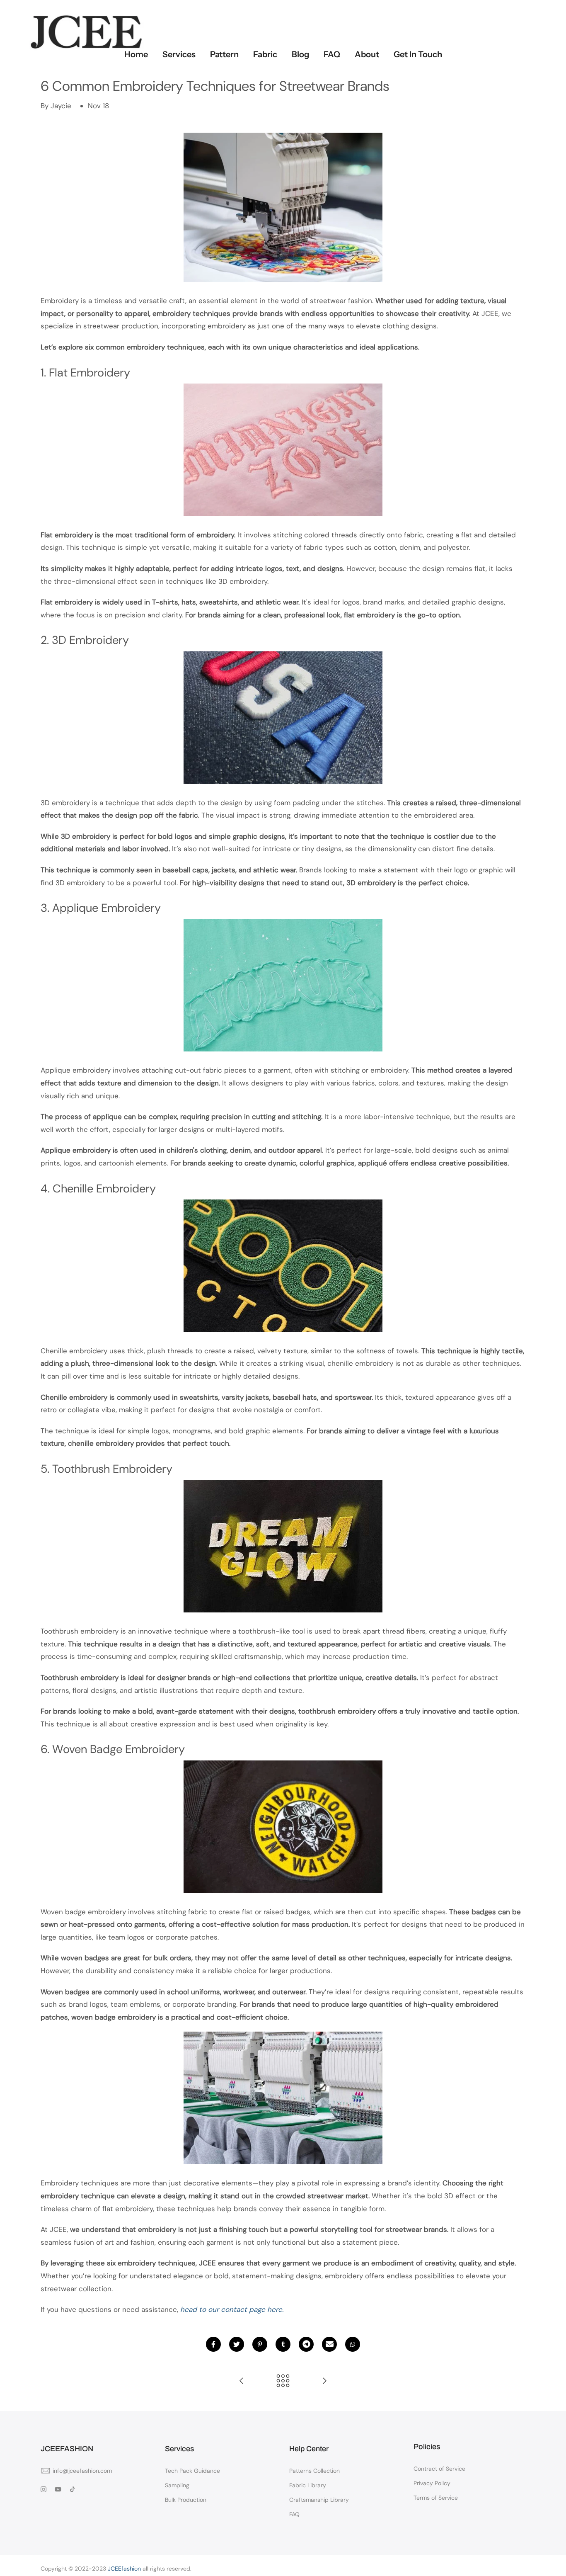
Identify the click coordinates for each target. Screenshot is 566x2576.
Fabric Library (308, 2485)
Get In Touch (418, 54)
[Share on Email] (329, 2344)
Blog (300, 54)
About (367, 54)
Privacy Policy (432, 2483)
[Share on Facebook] (213, 2344)
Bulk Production (186, 2500)
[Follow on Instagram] (44, 2489)
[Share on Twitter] (237, 2344)
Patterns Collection (314, 2471)
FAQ (332, 54)
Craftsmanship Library (319, 2500)
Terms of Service (436, 2498)
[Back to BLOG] (283, 2381)
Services (179, 54)
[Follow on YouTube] (58, 2489)
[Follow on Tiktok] (73, 2489)
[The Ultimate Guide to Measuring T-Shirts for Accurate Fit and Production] (324, 2381)
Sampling (177, 2485)
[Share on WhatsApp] (353, 2344)
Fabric (265, 54)
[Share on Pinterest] (260, 2344)
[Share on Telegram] (306, 2344)
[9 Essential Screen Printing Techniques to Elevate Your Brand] (242, 2381)
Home (136, 54)
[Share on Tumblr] (283, 2344)
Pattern (224, 54)
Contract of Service (439, 2469)
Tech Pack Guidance (192, 2471)
